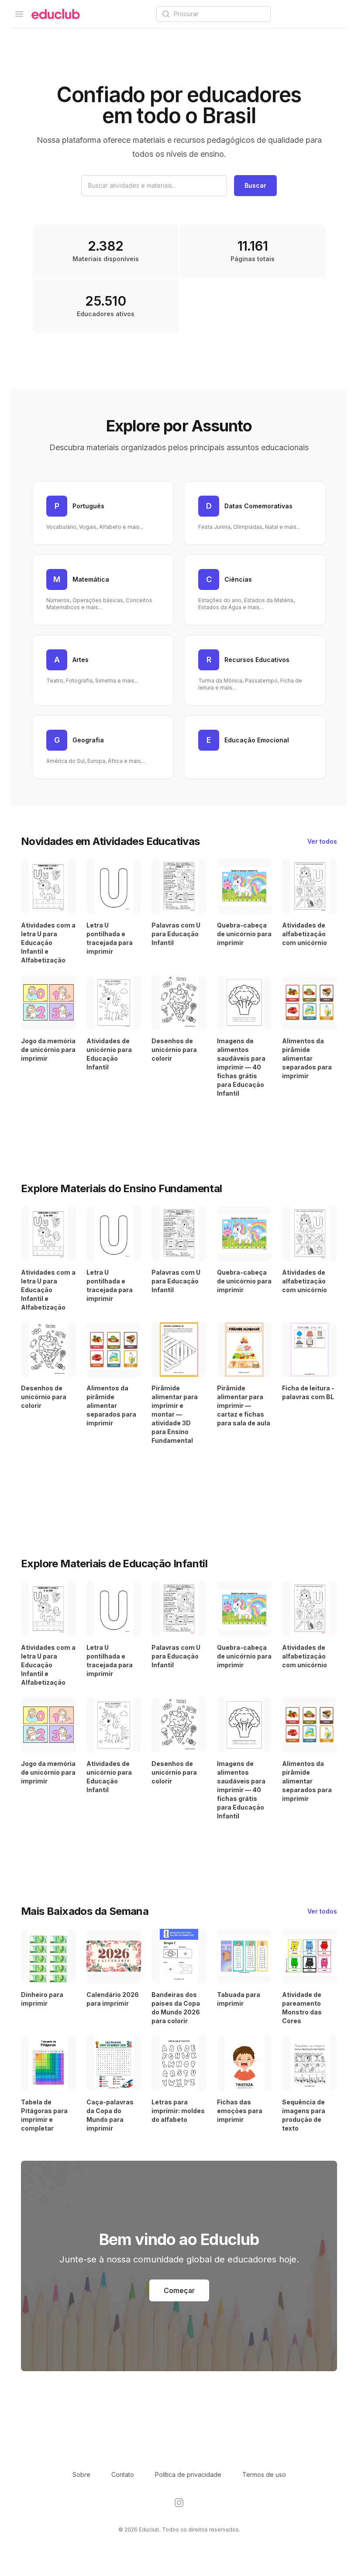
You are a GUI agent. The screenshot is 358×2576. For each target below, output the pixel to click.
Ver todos (322, 841)
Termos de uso (264, 2474)
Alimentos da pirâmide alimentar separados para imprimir (307, 1058)
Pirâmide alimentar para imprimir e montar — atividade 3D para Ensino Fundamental (175, 1414)
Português (88, 506)
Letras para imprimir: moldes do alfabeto (178, 2111)
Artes (81, 660)
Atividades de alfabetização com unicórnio (305, 934)
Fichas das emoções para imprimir (240, 2111)
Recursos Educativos (257, 660)
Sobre (81, 2474)
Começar (179, 2290)
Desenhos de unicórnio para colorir (174, 1050)
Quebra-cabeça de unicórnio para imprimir (244, 934)
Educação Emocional (257, 740)
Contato (123, 2474)
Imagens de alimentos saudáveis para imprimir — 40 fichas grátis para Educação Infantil (241, 1067)
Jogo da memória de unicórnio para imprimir (48, 1050)
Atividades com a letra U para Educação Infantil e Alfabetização (48, 943)
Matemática (91, 579)
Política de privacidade (188, 2474)
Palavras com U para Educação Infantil (176, 934)
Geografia (88, 740)
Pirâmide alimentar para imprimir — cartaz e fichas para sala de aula (244, 1405)
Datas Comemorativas (258, 506)
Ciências (238, 579)
